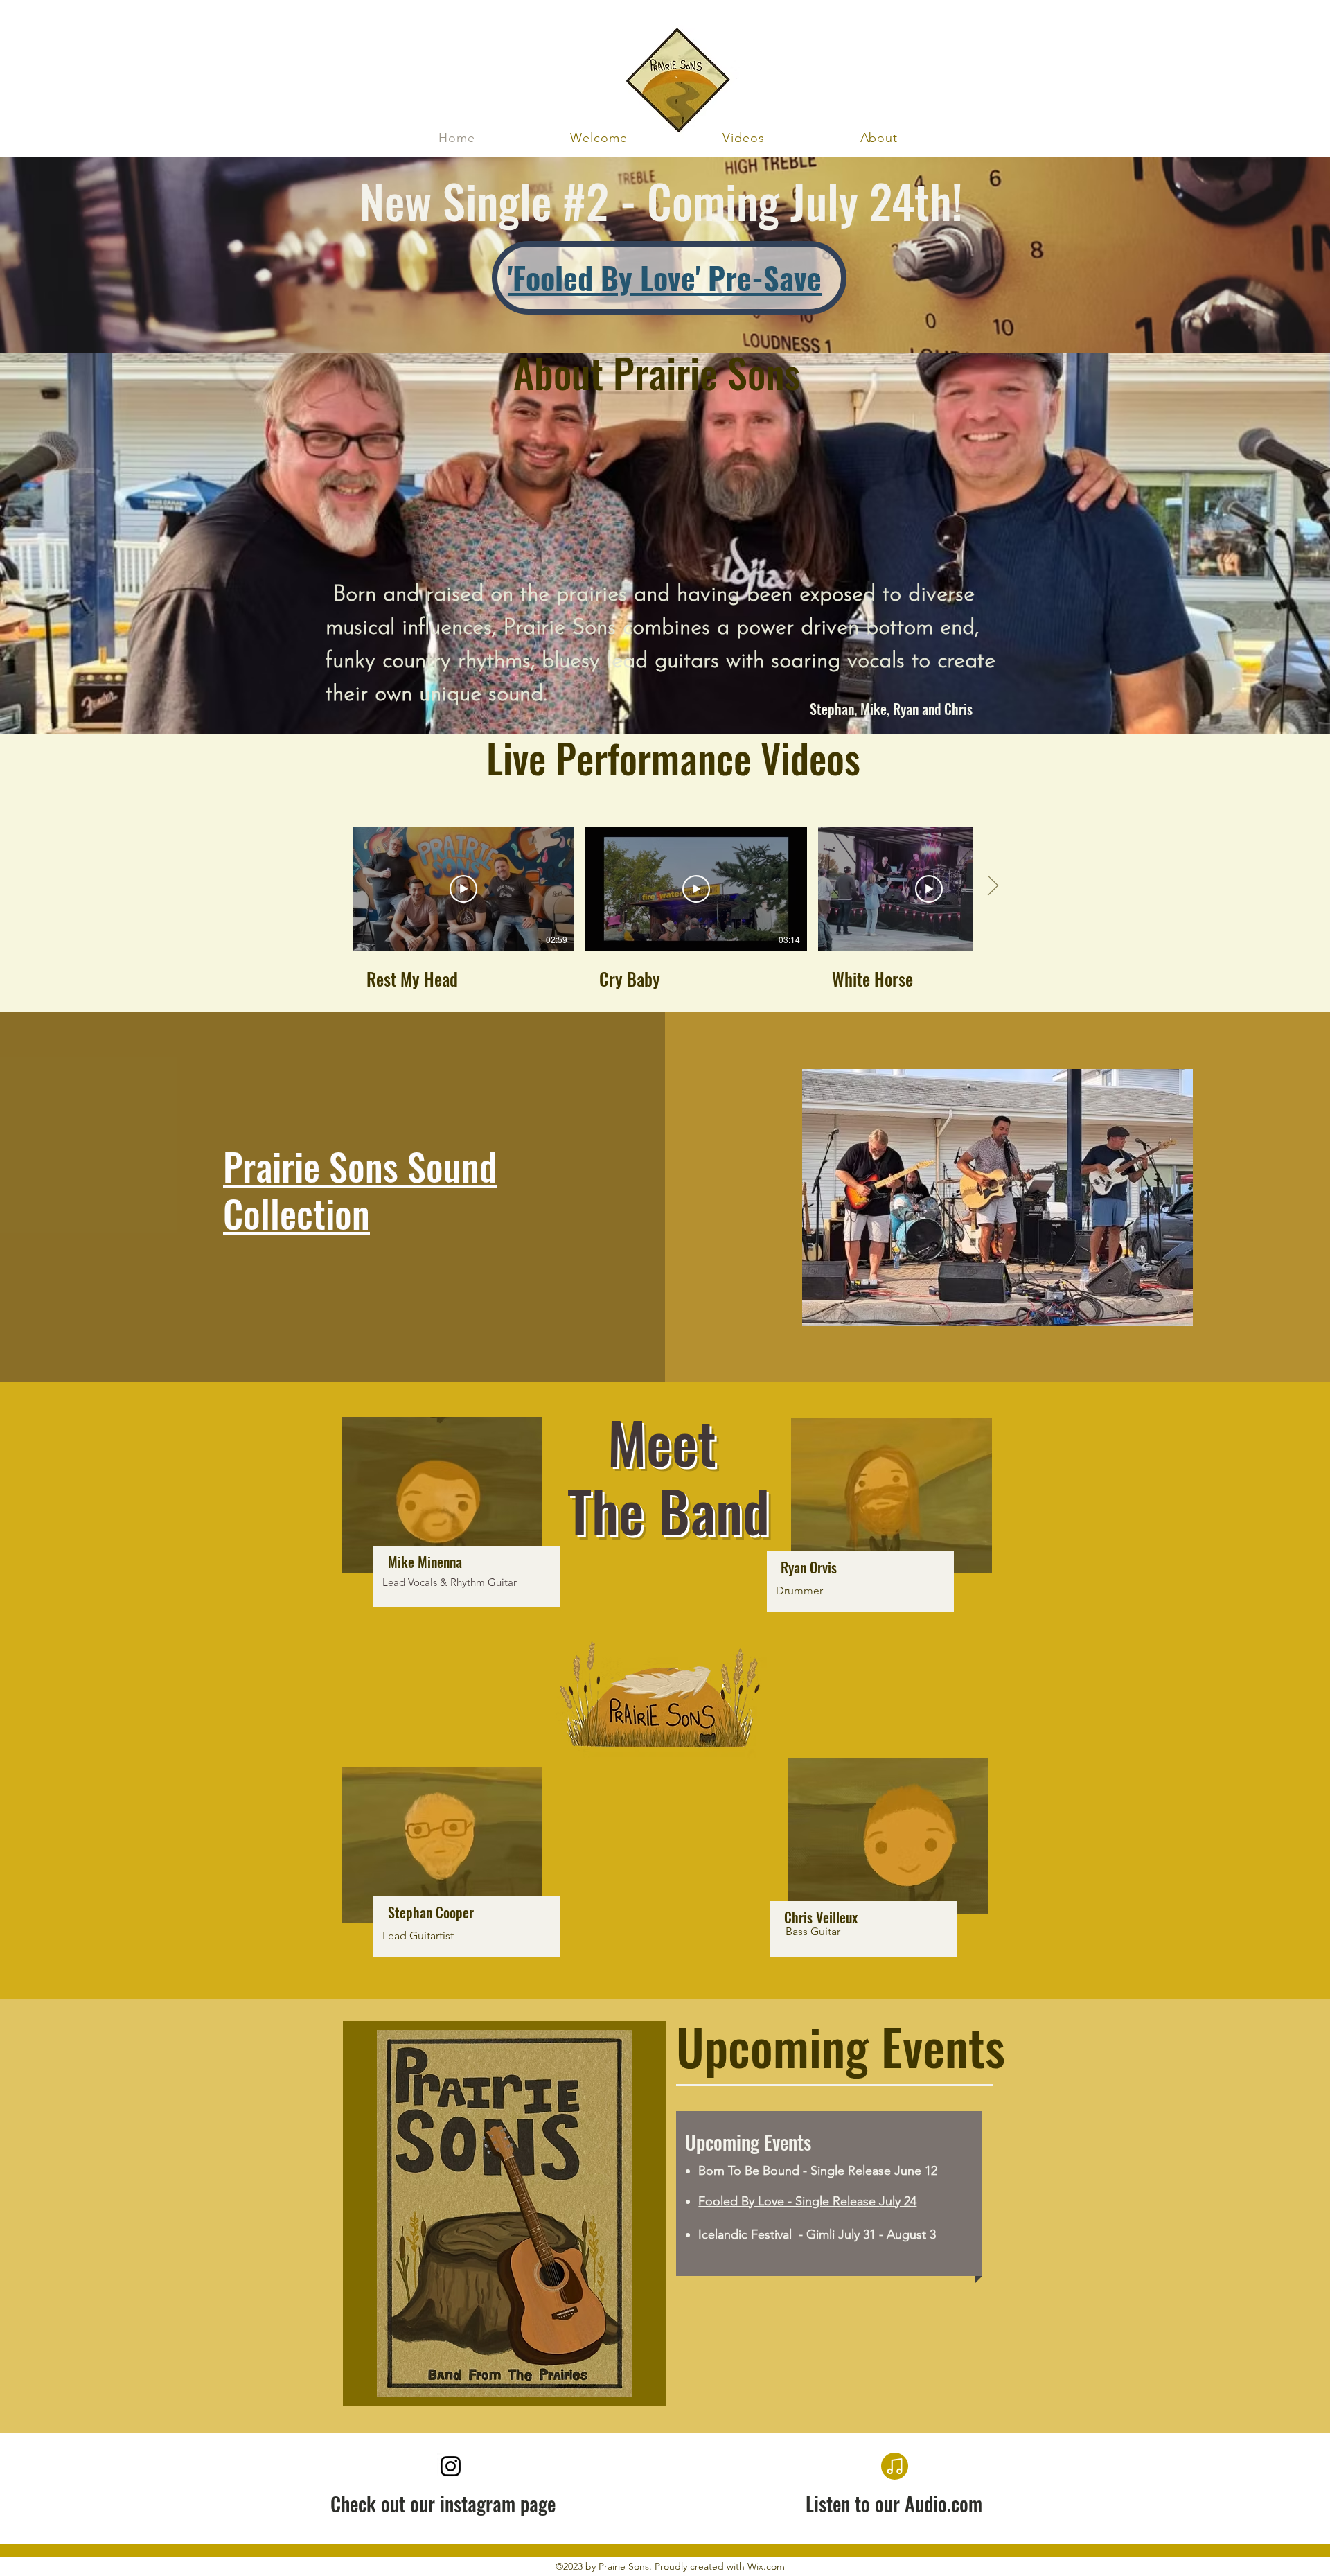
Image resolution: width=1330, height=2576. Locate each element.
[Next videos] (992, 886)
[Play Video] (463, 889)
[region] (431, 1571)
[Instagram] (451, 2466)
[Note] (895, 2466)
